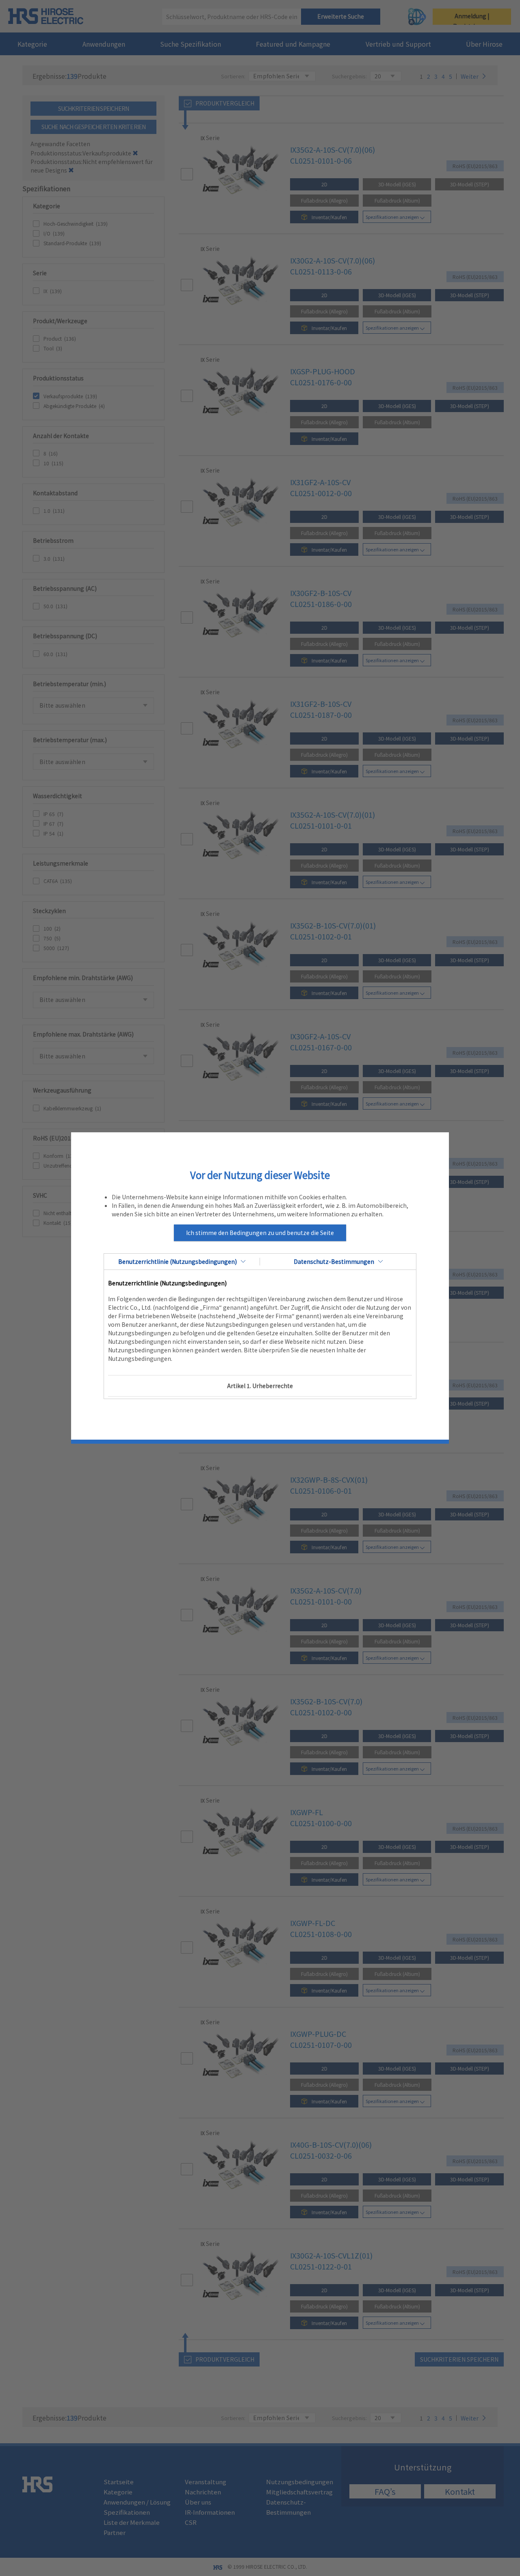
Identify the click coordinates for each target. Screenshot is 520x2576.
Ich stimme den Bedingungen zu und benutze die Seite (260, 1233)
